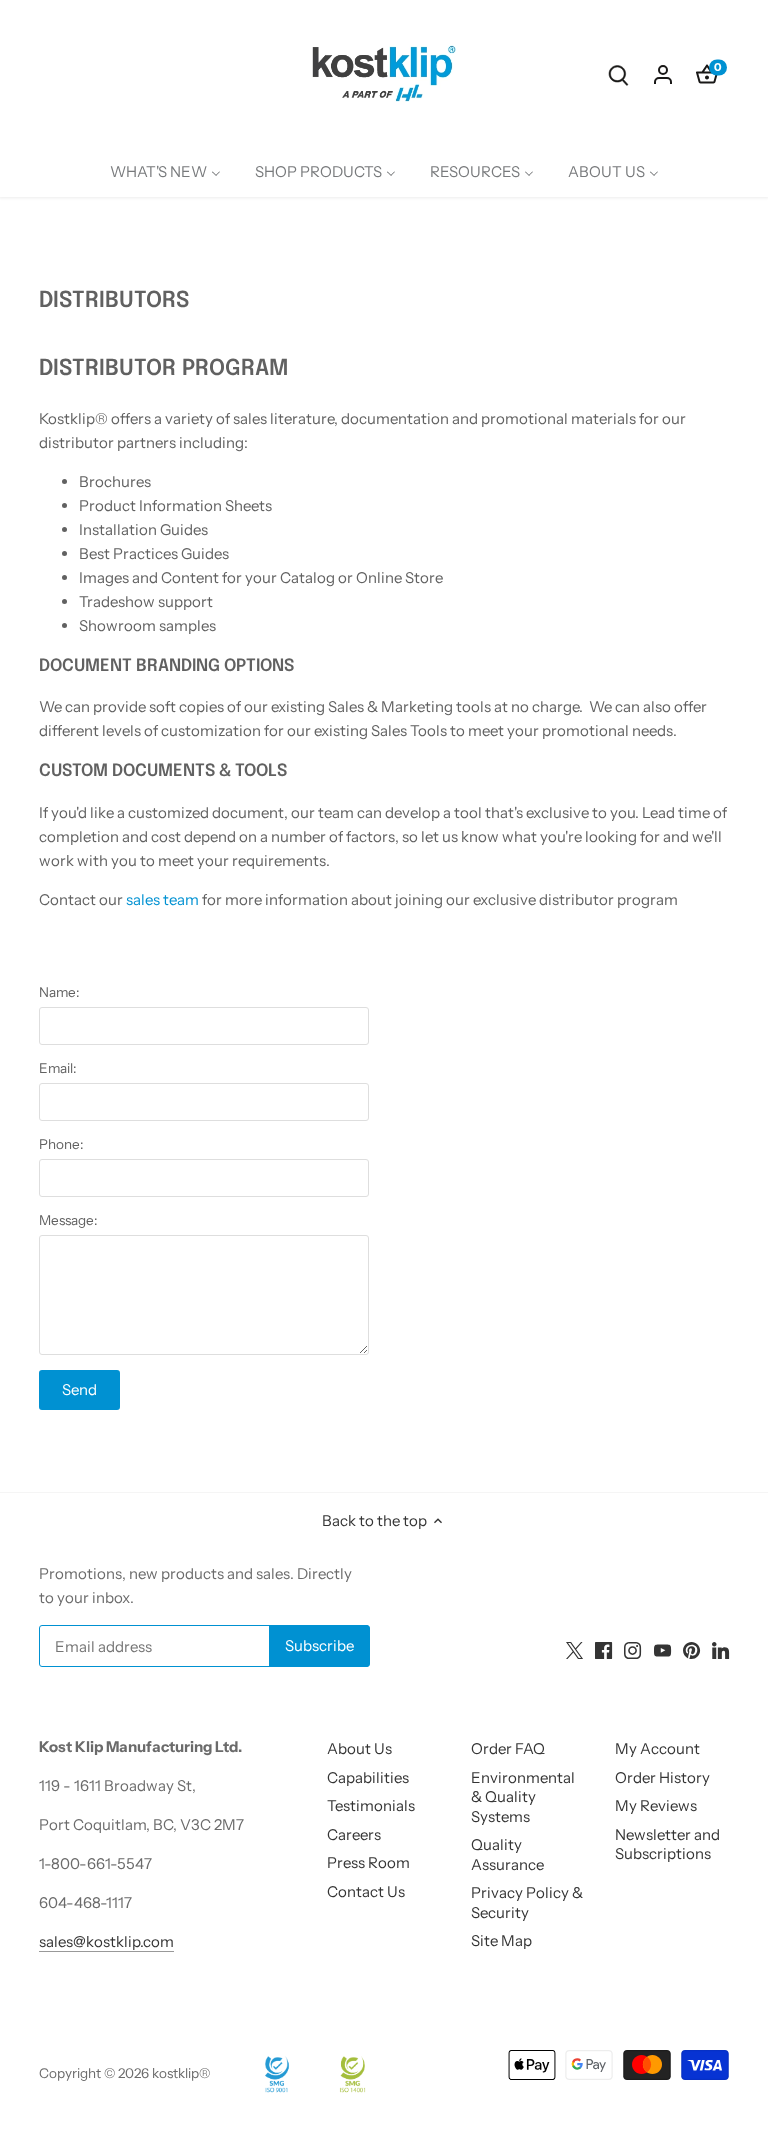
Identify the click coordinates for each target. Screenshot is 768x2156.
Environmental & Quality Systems (523, 1797)
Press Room (368, 1862)
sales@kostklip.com (106, 1941)
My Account (657, 1748)
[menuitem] (165, 172)
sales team (162, 899)
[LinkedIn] (720, 1649)
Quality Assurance (507, 1854)
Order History (662, 1777)
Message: (68, 1220)
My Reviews (656, 1805)
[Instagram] (632, 1649)
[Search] (619, 73)
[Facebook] (603, 1649)
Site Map (501, 1940)
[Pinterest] (691, 1649)
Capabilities (368, 1777)
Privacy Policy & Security (527, 1902)
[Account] (663, 73)
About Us (359, 1748)
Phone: (61, 1144)
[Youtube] (662, 1649)
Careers (354, 1834)
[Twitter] (574, 1649)
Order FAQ (508, 1748)
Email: (57, 1068)
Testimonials (371, 1805)
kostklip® (181, 2073)
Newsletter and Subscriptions (667, 1844)
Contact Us (366, 1891)
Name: (59, 992)
